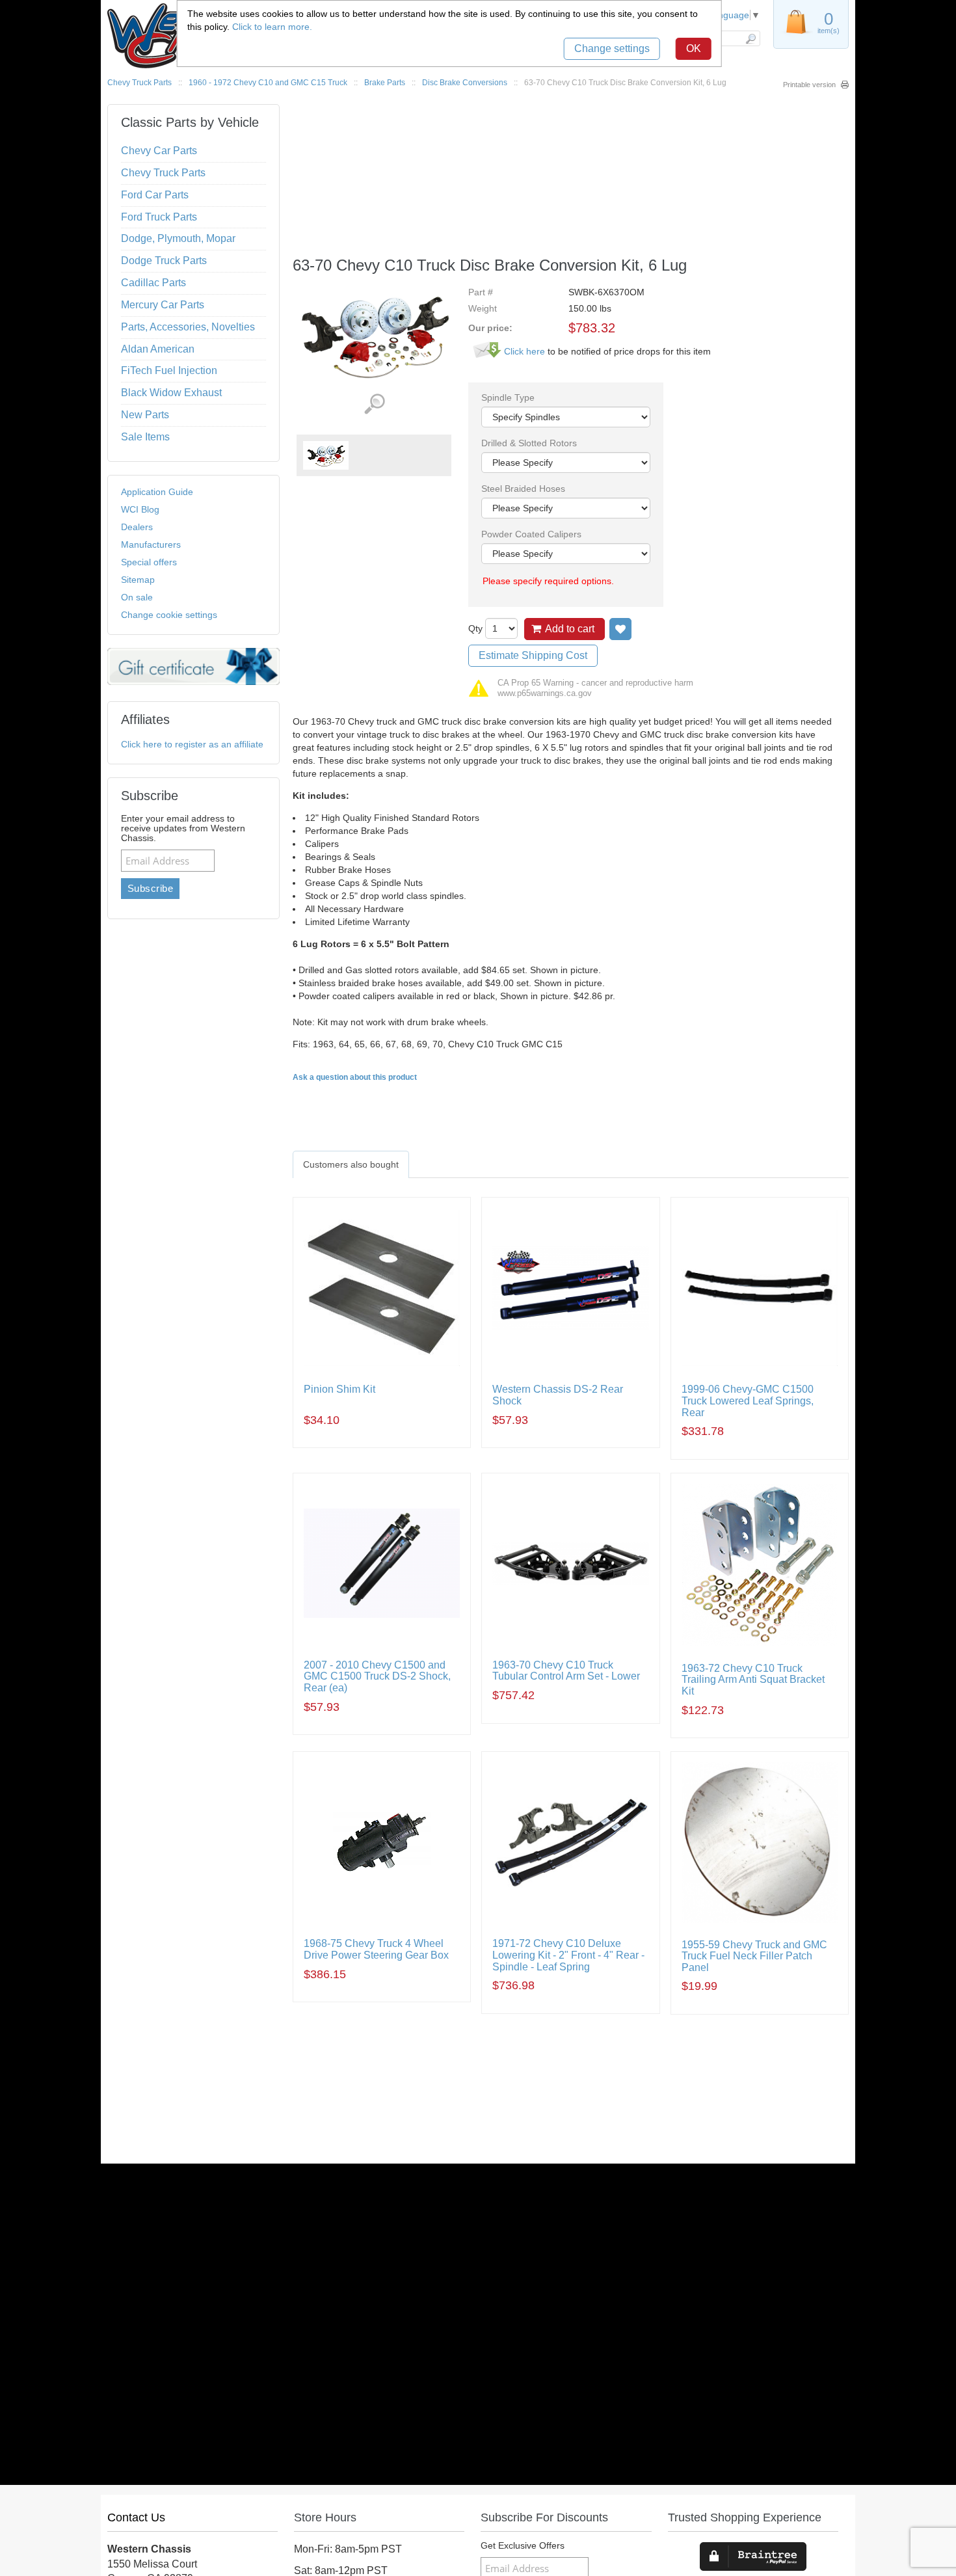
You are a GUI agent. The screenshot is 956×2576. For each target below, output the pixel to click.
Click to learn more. (272, 27)
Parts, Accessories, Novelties (188, 327)
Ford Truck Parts (159, 217)
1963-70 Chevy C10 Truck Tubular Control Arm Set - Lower (566, 1671)
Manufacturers (151, 544)
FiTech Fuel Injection (169, 370)
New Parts (145, 415)
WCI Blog (140, 509)
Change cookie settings (169, 615)
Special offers (149, 562)
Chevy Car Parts (159, 151)
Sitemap (138, 580)
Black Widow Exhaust (171, 393)
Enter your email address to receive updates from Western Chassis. (183, 828)
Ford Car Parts (155, 195)
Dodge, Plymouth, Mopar (178, 238)
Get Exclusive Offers (523, 2546)
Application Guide (157, 492)
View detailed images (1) (374, 404)
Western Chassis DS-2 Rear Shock (558, 1395)
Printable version (809, 85)
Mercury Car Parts (163, 305)
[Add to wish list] (620, 629)
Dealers (137, 527)
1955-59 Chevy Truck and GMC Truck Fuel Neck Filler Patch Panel (754, 1956)
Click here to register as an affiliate (192, 744)
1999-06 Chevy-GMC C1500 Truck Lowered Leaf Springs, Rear (748, 1401)
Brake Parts (385, 83)
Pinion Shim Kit (339, 1389)
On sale (137, 597)
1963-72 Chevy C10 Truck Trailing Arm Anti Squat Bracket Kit (753, 1680)
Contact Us (136, 2517)
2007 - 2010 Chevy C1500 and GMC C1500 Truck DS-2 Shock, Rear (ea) (377, 1676)
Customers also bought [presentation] (351, 1164)
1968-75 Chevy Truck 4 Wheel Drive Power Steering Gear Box (376, 1949)
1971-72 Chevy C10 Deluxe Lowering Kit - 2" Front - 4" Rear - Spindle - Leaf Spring (568, 1955)
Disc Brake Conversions (465, 83)
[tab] (351, 1164)
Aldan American (158, 349)
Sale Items (145, 437)
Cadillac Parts (153, 283)
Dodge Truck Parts (164, 261)
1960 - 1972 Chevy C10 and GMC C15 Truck (268, 83)
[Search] (750, 38)
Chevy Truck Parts (139, 83)
